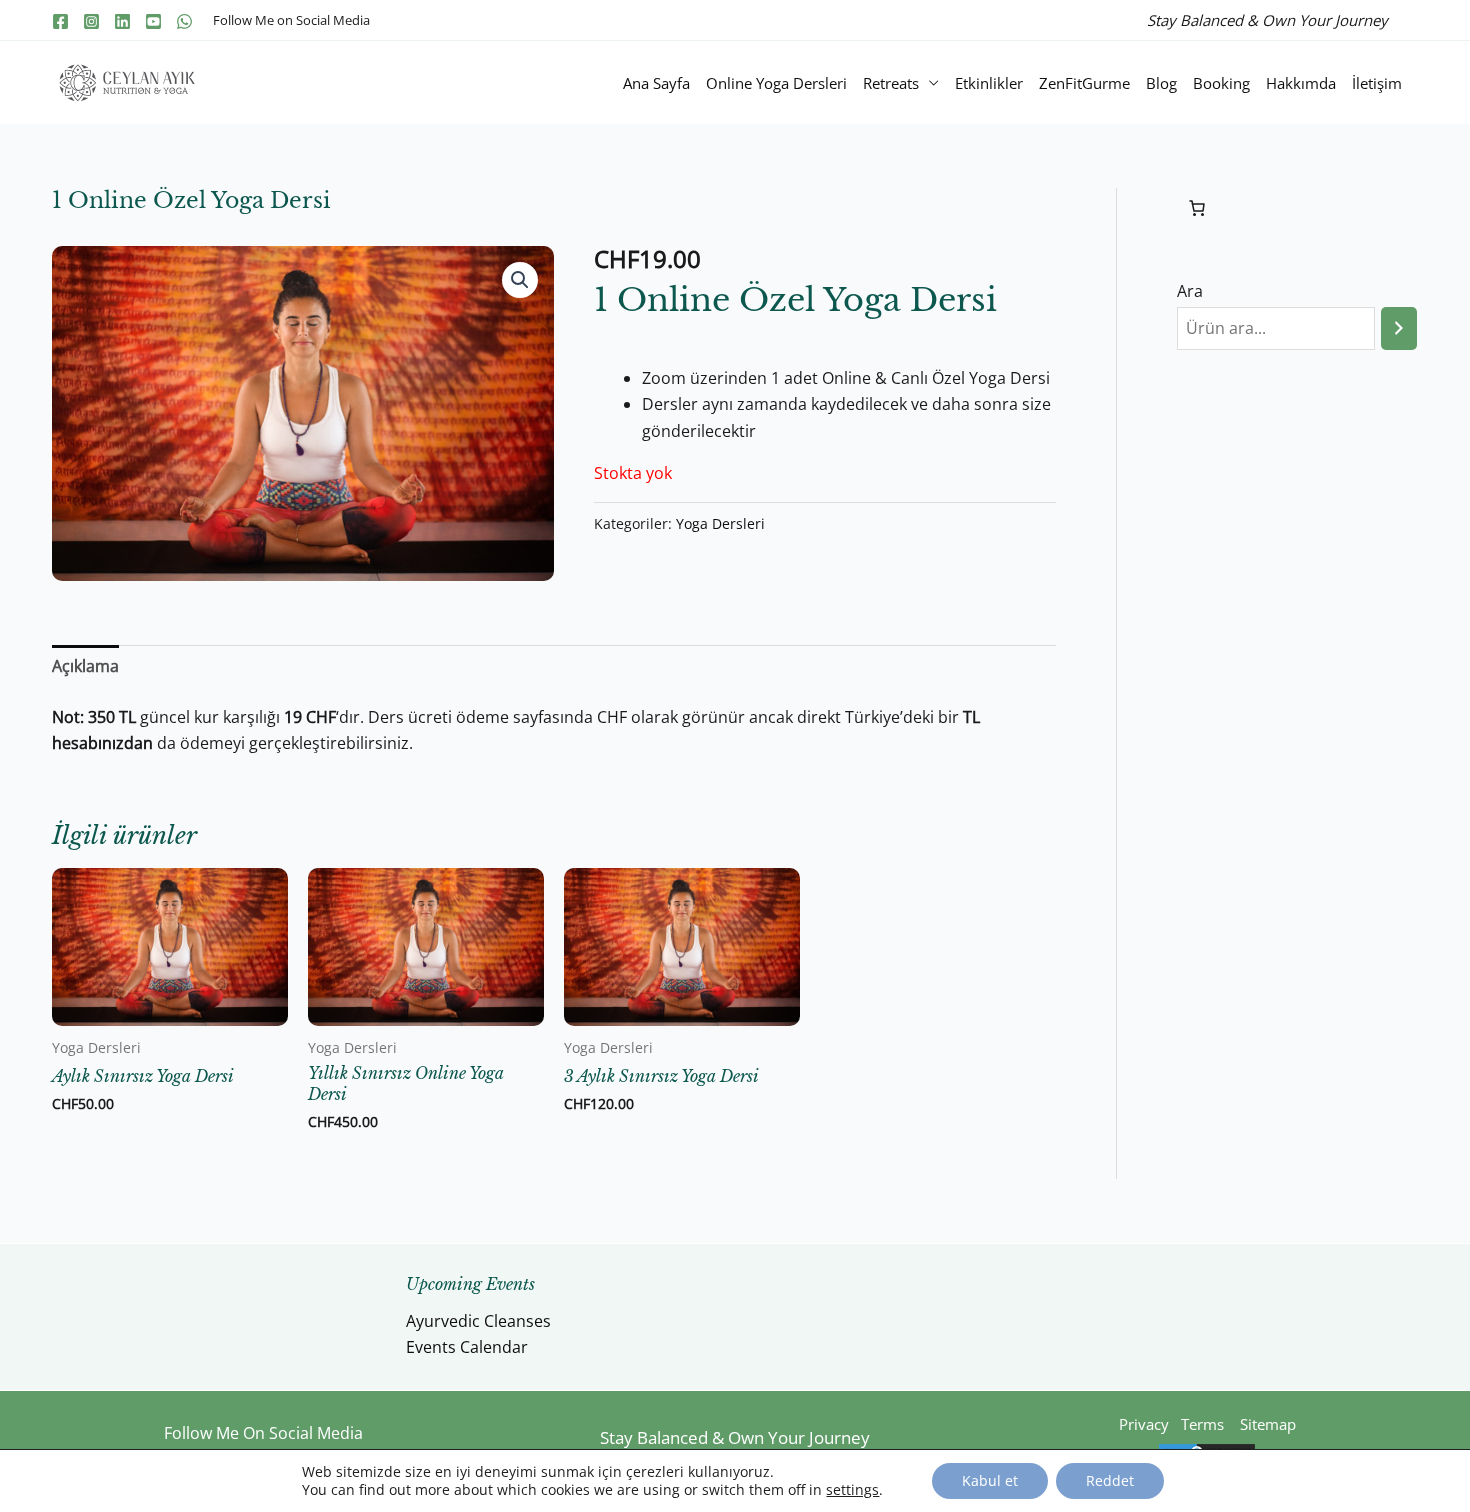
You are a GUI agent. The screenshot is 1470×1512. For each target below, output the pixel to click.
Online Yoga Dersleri (776, 83)
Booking (1221, 83)
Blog (1161, 83)
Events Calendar (467, 1347)
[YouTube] (153, 21)
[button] (520, 280)
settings (852, 1490)
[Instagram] (91, 21)
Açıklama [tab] (85, 666)
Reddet (1110, 1480)
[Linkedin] (122, 21)
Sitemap (1268, 1424)
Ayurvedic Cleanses (478, 1321)
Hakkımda (1301, 83)
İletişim (1377, 83)
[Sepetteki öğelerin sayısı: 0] (1197, 208)
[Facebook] (60, 21)
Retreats (891, 83)
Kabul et (990, 1480)
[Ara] (1399, 328)
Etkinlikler (989, 83)
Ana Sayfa (656, 83)
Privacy (1146, 1424)
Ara (1190, 291)
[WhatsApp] (184, 21)
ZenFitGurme (1084, 83)
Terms (1202, 1424)
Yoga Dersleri (720, 523)
